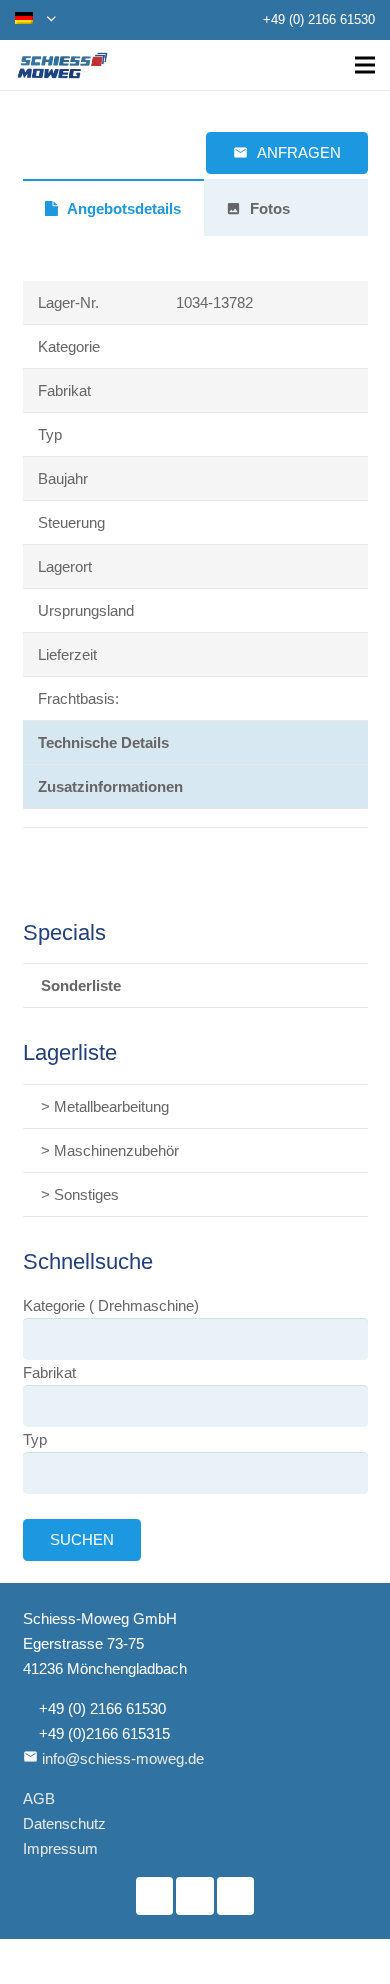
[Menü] (365, 65)
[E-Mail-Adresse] (236, 1896)
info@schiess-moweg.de (123, 1758)
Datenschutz (64, 1823)
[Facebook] (155, 1896)
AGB (39, 1798)
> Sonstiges (80, 1194)
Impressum (60, 1848)
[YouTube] (195, 1896)
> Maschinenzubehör (110, 1150)
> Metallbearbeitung (105, 1106)
